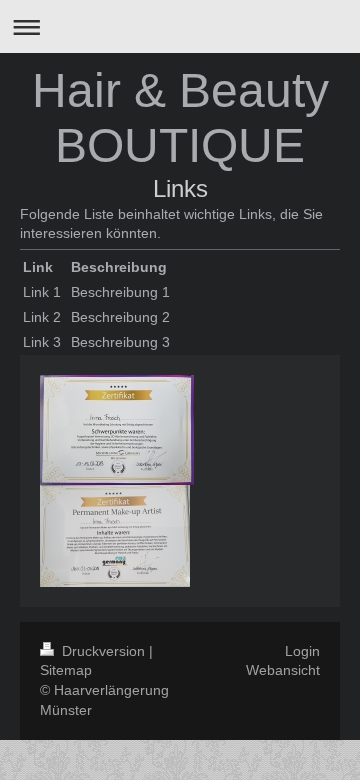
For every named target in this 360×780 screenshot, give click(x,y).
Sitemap (66, 670)
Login (302, 651)
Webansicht (283, 670)
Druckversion (103, 651)
